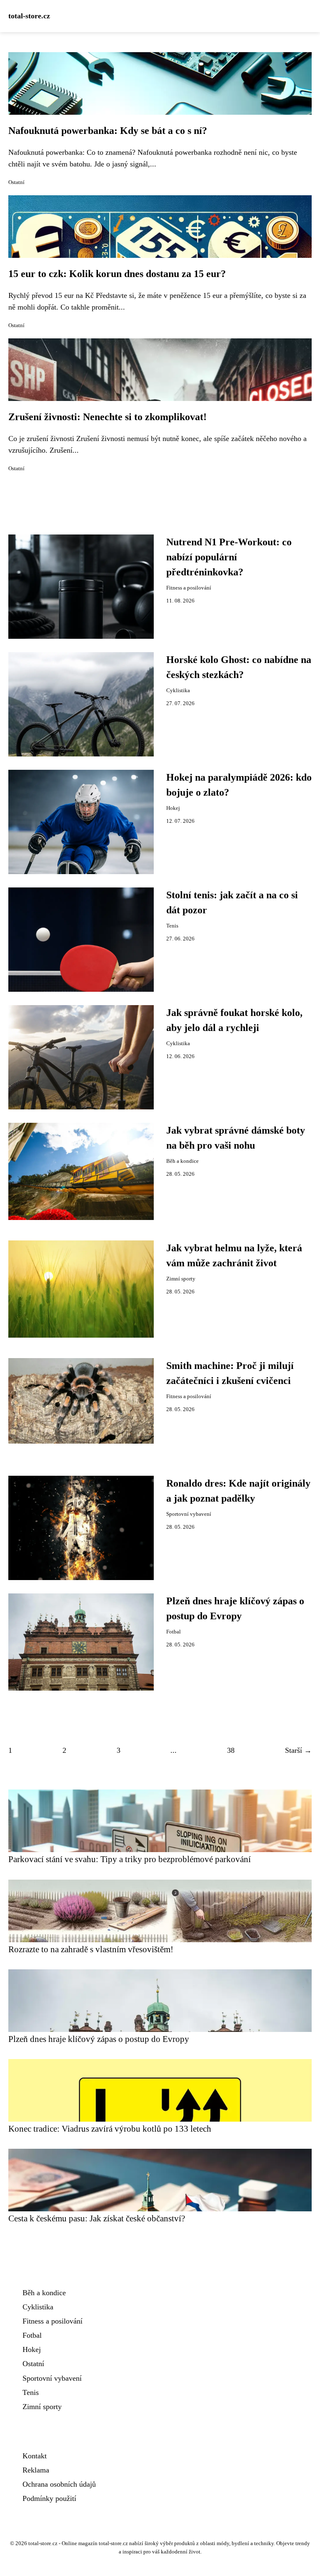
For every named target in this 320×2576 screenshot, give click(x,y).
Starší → (298, 1750)
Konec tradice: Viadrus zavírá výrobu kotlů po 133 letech (110, 2129)
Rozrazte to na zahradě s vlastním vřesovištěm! (91, 1949)
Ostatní (16, 182)
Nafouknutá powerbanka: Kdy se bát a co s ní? (108, 131)
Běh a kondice (182, 1161)
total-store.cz (29, 16)
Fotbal (174, 1632)
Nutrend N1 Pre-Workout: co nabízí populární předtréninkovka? (229, 557)
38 (231, 1750)
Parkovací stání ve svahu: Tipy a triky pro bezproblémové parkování (130, 1859)
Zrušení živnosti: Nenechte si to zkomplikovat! (107, 417)
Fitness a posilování (189, 588)
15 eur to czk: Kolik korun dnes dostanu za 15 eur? (117, 274)
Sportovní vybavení (189, 1514)
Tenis (172, 926)
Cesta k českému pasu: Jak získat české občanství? (97, 2218)
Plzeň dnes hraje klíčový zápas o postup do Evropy (99, 2039)
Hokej (173, 808)
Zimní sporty (181, 1279)
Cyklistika (178, 691)
